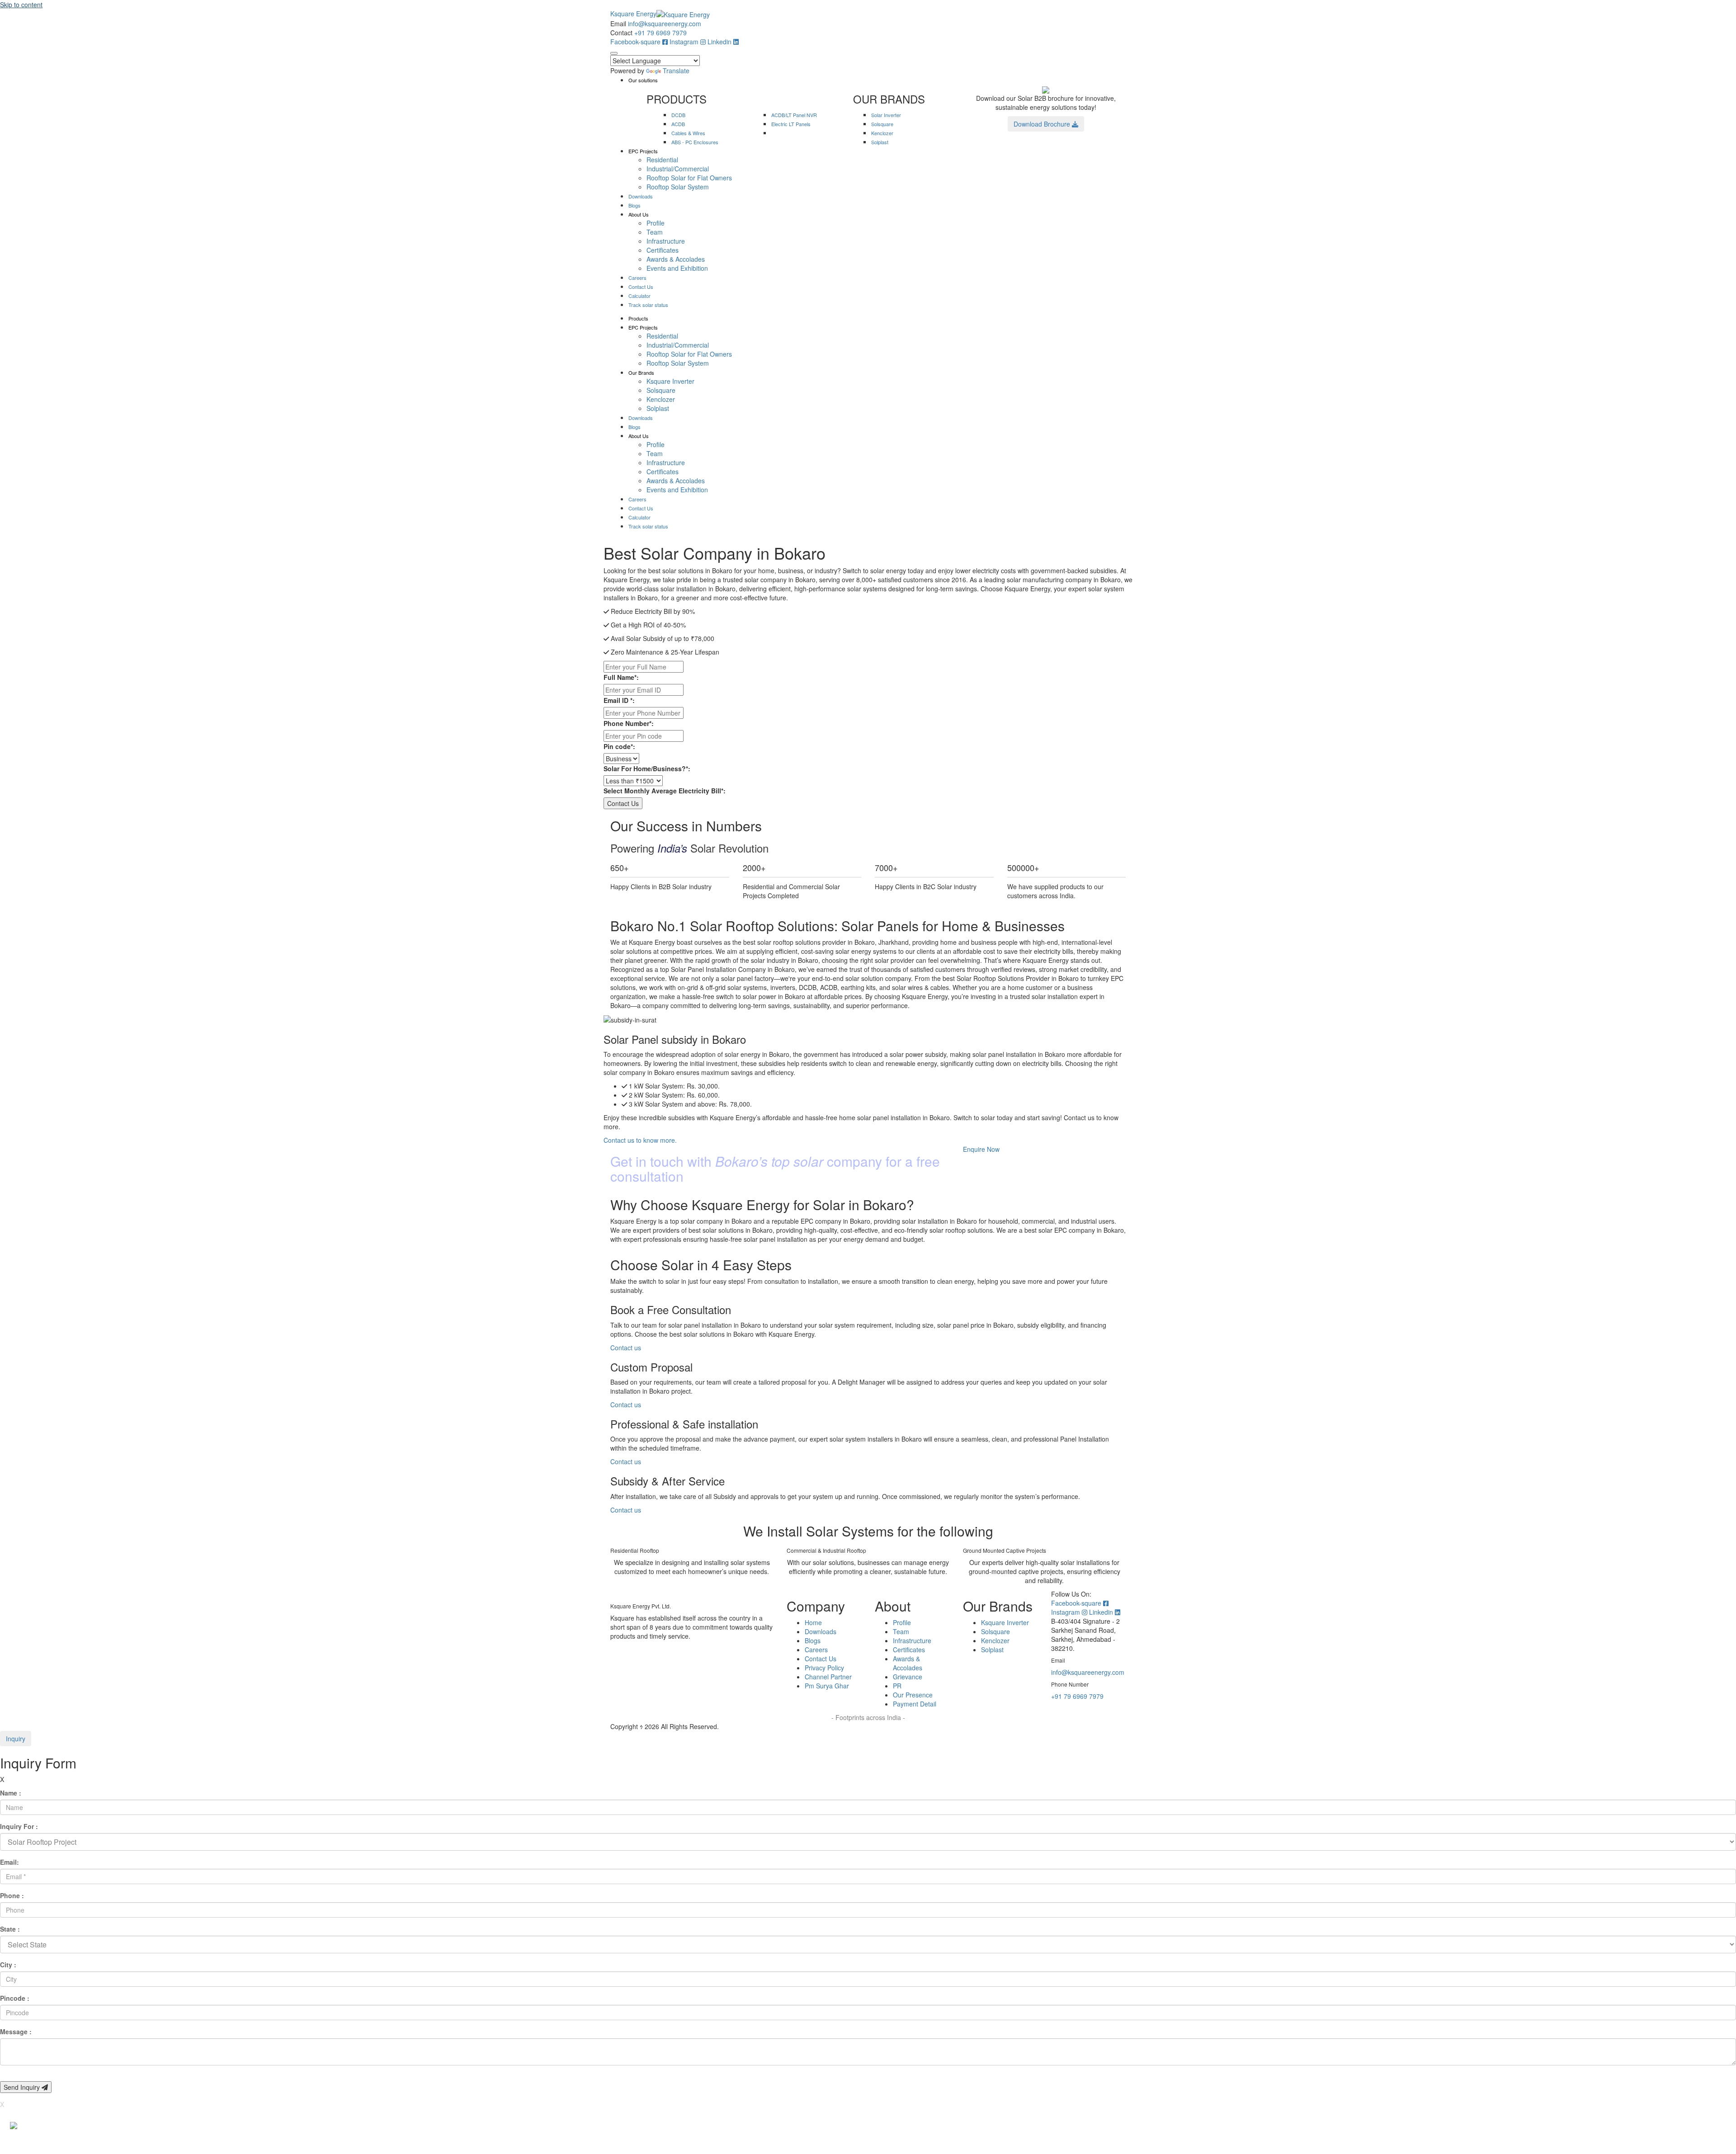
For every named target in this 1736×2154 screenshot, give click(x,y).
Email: (9, 1862)
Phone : (12, 1895)
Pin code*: (619, 746)
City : (8, 1965)
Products (638, 318)
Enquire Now (981, 1149)
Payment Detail (915, 1704)
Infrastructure (666, 241)
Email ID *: (619, 700)
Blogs (634, 205)
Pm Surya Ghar (827, 1686)
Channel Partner (828, 1677)
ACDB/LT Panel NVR (794, 115)
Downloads (641, 196)
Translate (676, 71)
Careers (637, 278)
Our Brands (641, 372)
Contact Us (641, 287)
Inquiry (16, 1739)
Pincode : (15, 1998)
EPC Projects (643, 151)
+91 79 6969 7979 (660, 33)
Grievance (908, 1677)
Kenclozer (882, 133)
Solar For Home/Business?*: (647, 768)
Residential (662, 160)
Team (655, 232)
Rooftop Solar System (678, 187)
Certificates (663, 250)
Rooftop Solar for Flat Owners (689, 178)
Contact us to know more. (640, 1140)
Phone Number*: (629, 723)
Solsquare (882, 124)
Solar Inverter (886, 115)
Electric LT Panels (791, 124)
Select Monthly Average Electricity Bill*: (665, 791)
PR (897, 1686)
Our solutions (643, 80)
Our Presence (913, 1695)
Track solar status (648, 305)
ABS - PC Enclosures (695, 142)
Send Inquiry (23, 2087)
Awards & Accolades (676, 259)
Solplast (880, 142)
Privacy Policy (824, 1668)
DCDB (678, 115)
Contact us (626, 1348)
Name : (11, 1793)
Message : (16, 2031)
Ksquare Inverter (670, 381)
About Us (639, 214)
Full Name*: (621, 677)
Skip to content (21, 5)
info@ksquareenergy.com (665, 24)
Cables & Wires (688, 133)
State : (10, 1929)
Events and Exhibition (677, 268)
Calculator (639, 296)
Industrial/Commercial (678, 169)
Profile (656, 223)
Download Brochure (1043, 124)
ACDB (678, 124)
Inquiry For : (19, 1826)
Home (813, 1622)
